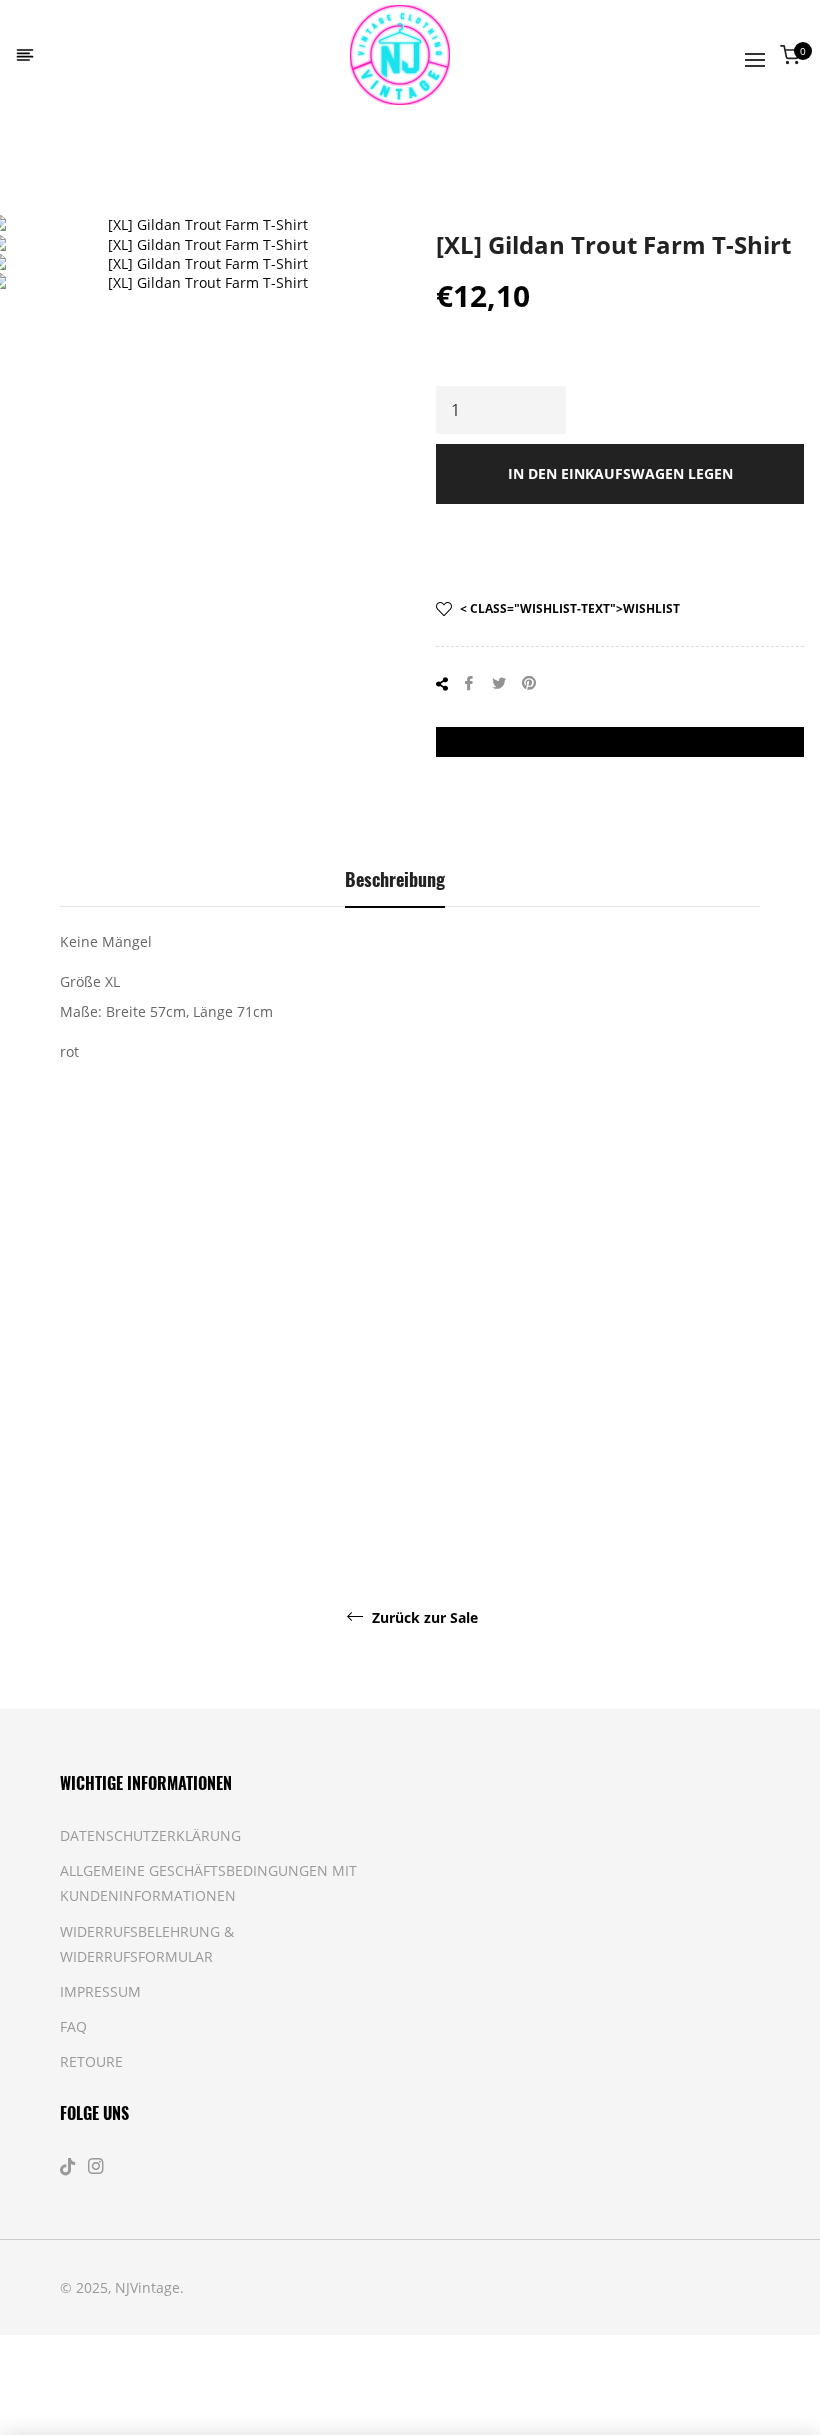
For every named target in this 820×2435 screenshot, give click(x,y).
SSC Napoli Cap (470, 1460)
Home (94, 165)
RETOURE (91, 2061)
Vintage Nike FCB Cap (590, 1460)
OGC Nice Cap (230, 1450)
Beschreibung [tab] (395, 879)
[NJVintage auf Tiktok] (70, 2166)
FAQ (73, 2026)
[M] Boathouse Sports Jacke (110, 1460)
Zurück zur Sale (423, 1618)
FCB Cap (350, 1450)
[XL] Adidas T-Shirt (710, 1460)
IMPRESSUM (100, 1991)
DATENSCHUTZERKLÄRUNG (150, 1835)
